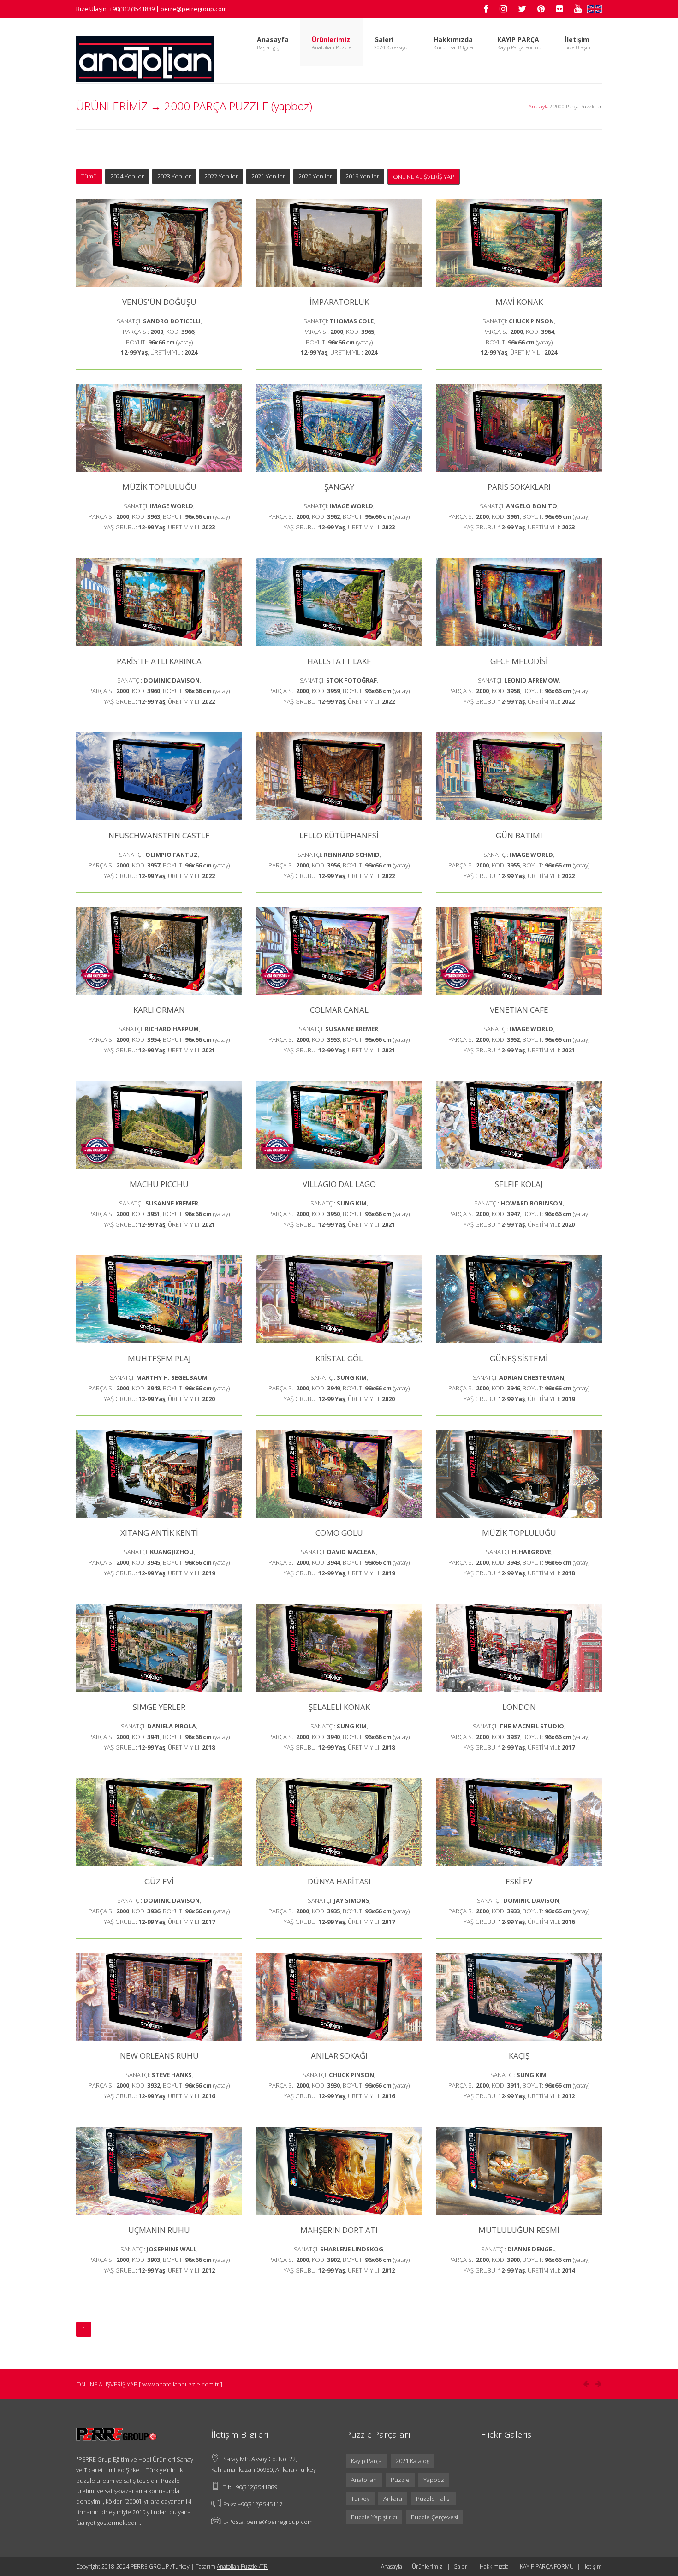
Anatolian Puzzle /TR (242, 2567)
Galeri (384, 39)
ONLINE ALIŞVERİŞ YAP (424, 177)
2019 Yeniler (362, 176)
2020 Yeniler (315, 176)
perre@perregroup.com (280, 2522)
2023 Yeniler (174, 176)
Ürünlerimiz (427, 2567)
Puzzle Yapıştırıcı (374, 2517)
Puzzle (400, 2480)
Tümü (89, 176)
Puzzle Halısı (433, 2499)
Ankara (393, 2499)
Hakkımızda (494, 2567)
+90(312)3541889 (255, 2487)
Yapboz (434, 2480)
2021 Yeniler (268, 176)
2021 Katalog (413, 2461)
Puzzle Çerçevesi (434, 2517)
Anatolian (364, 2480)
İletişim (577, 39)
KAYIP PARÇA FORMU (547, 2567)
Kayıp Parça (366, 2461)
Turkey (360, 2499)
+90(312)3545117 (260, 2504)
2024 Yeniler (127, 176)
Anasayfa (273, 39)
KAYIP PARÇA (518, 39)
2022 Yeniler (221, 176)
